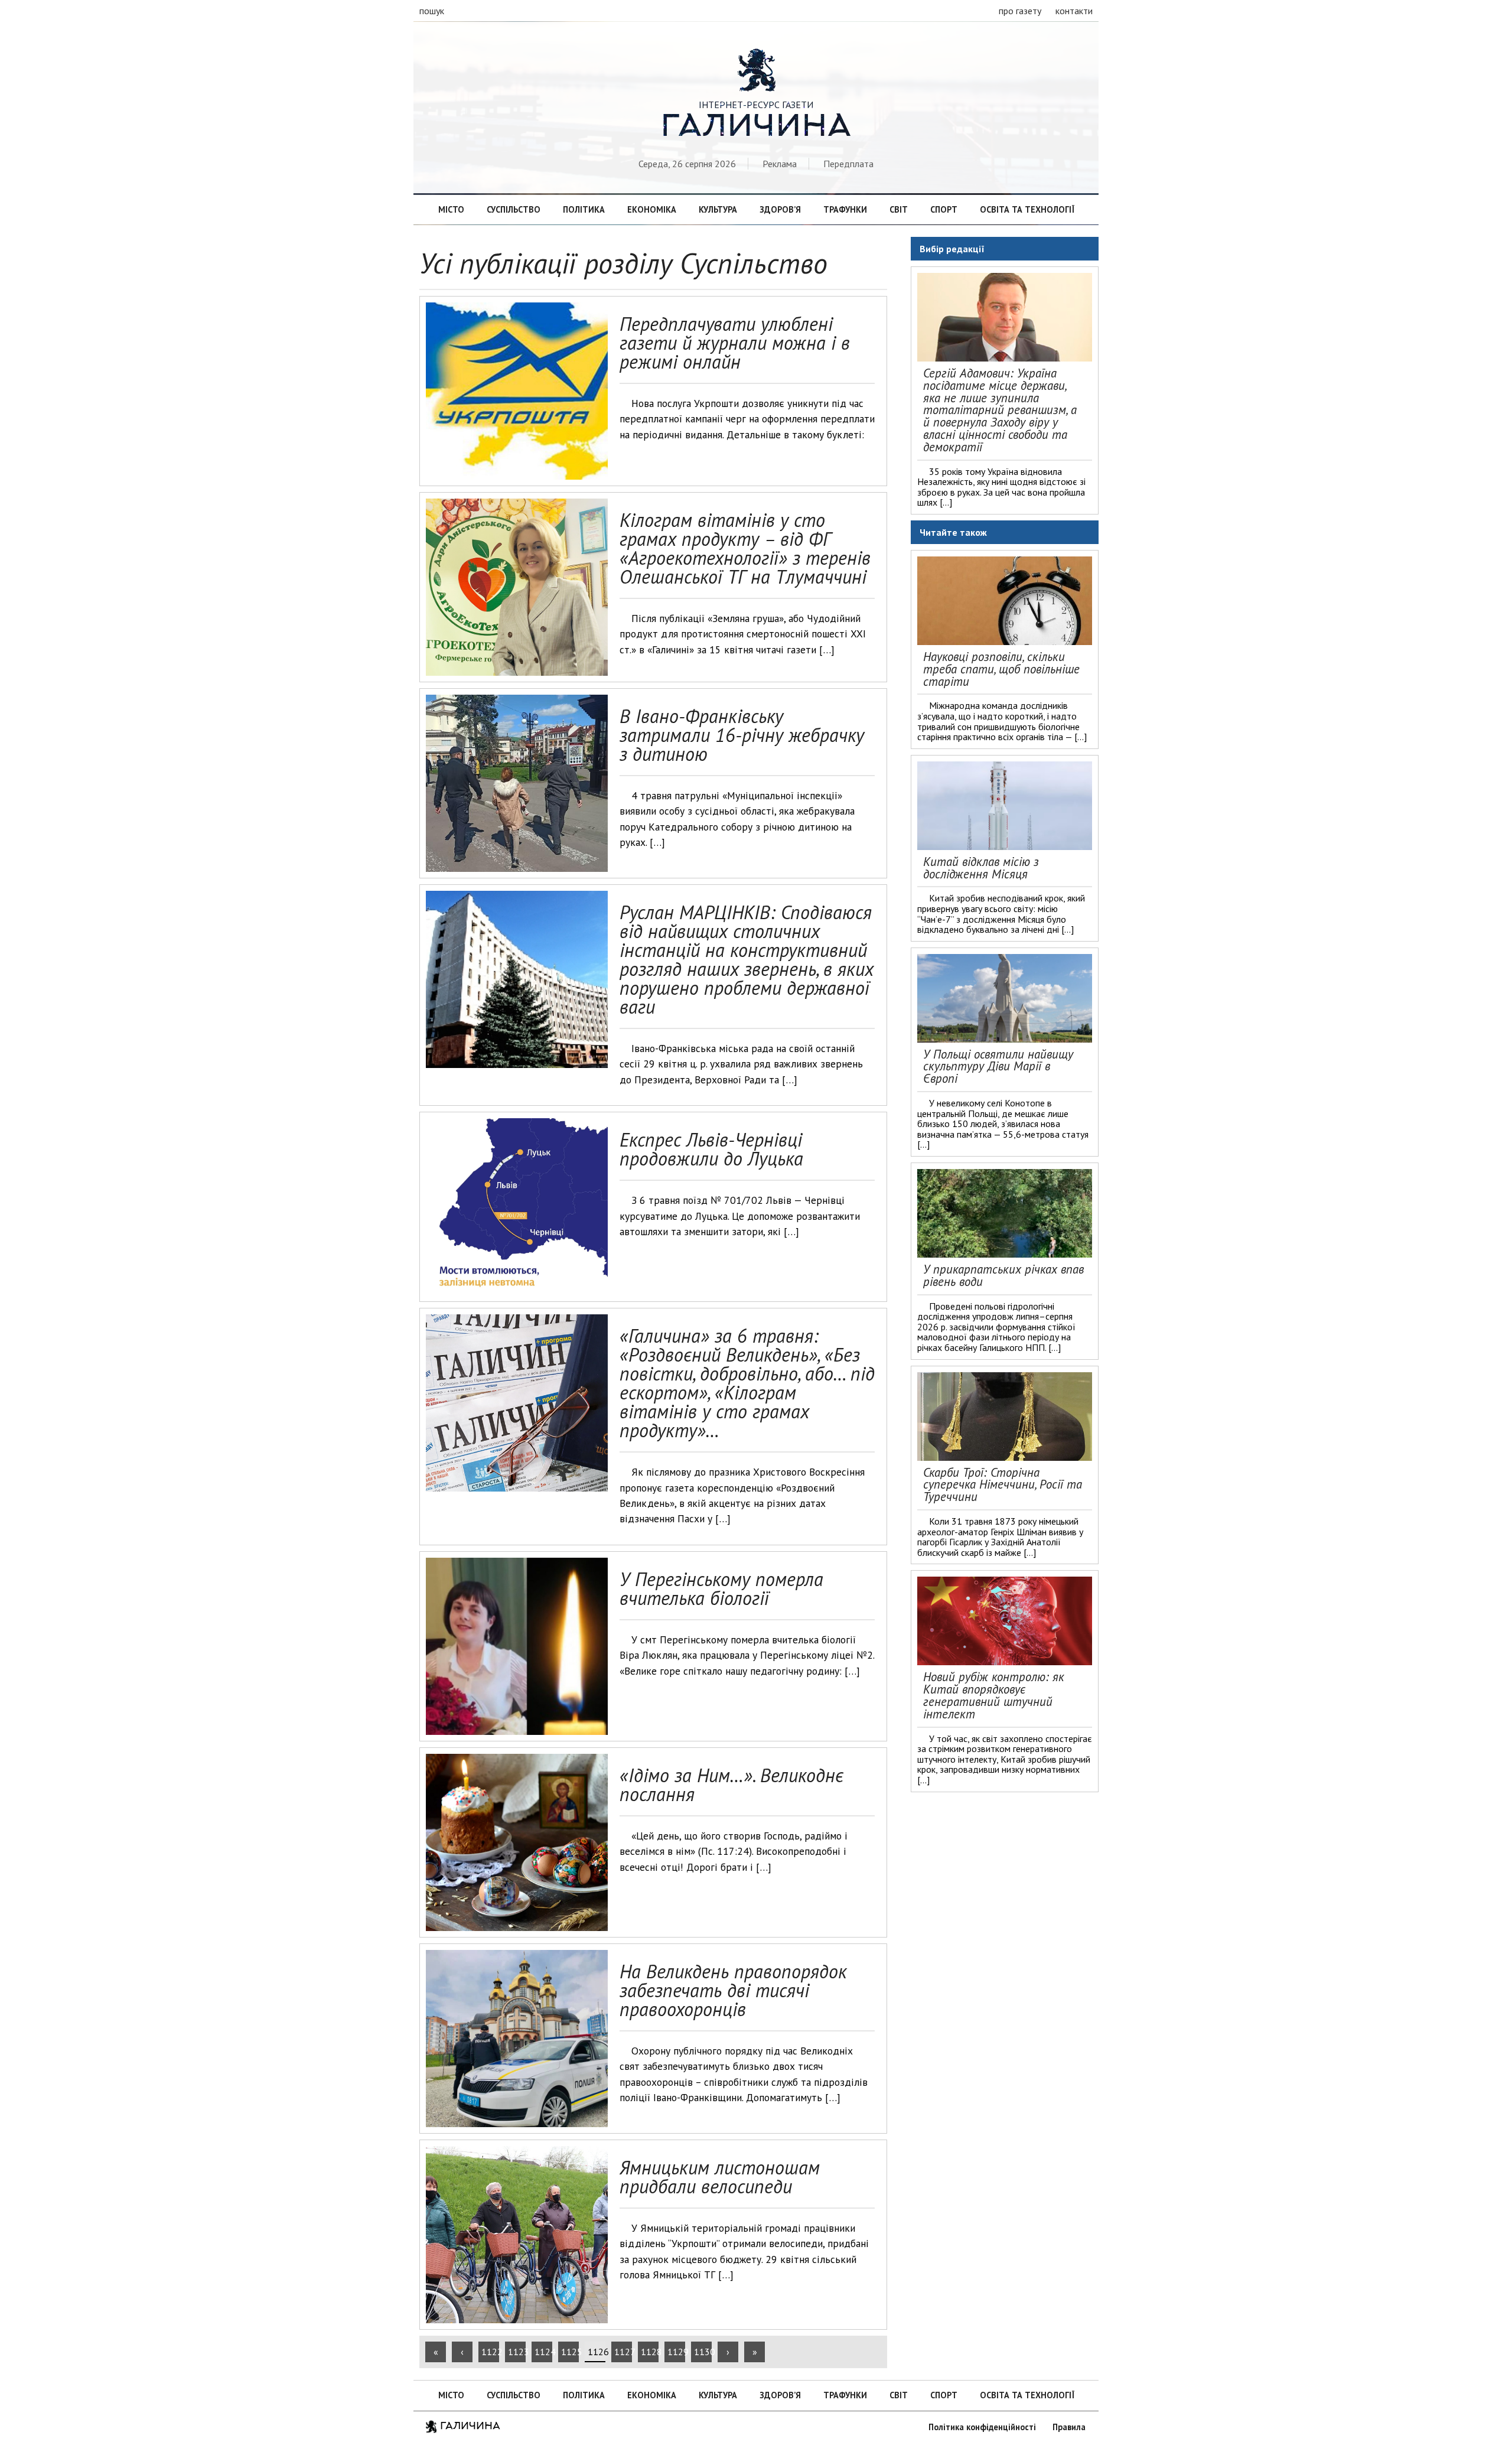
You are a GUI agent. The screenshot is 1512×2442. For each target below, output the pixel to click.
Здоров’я (780, 209)
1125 (570, 2352)
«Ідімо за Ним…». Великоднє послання (731, 1785)
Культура (718, 209)
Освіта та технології (1027, 209)
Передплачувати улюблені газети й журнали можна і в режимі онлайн (735, 343)
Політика (584, 209)
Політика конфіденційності (982, 2427)
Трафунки (845, 209)
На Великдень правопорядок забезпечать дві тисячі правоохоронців (733, 1990)
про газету (1020, 11)
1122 (490, 2352)
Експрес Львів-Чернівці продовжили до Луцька (711, 1149)
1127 (623, 2352)
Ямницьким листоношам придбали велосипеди (720, 2177)
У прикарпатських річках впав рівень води (1003, 1275)
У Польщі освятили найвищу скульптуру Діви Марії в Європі (998, 1067)
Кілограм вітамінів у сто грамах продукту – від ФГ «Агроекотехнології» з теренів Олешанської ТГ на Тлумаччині (745, 548)
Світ (899, 209)
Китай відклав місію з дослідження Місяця (981, 868)
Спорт (944, 209)
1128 (650, 2352)
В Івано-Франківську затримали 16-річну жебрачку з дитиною (742, 735)
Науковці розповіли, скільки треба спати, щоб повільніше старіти (1001, 669)
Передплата (848, 164)
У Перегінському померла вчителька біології (721, 1588)
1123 (517, 2352)
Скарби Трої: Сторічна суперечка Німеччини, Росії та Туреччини (1003, 1485)
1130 (703, 2352)
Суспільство (514, 209)
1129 (676, 2352)
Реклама (780, 164)
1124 (543, 2352)
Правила (1069, 2427)
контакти (1074, 11)
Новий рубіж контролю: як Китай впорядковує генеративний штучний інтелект (994, 1695)
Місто (451, 209)
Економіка (652, 209)
